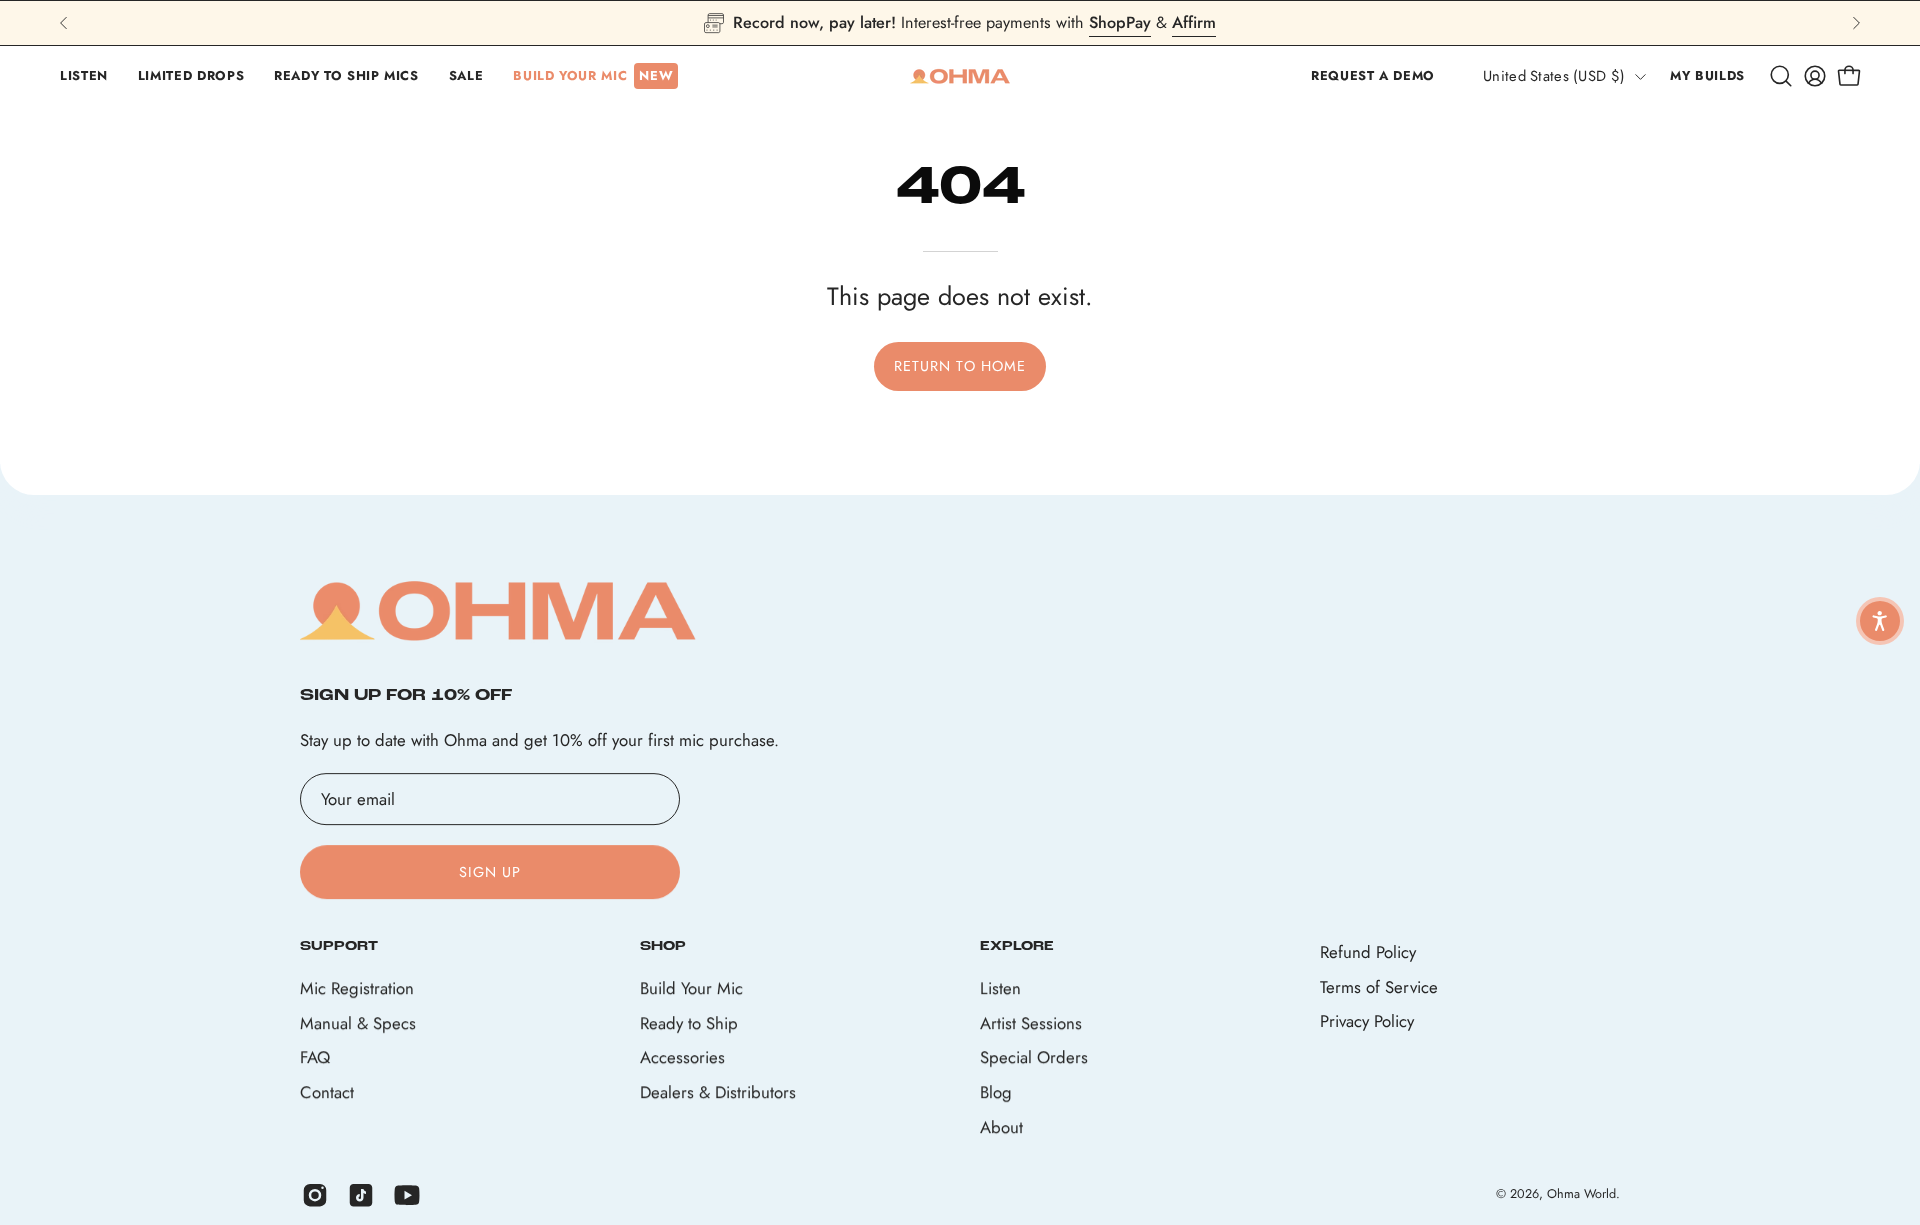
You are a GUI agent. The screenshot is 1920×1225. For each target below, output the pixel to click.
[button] (84, 76)
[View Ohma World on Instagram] (315, 1195)
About (1001, 1127)
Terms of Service (1379, 987)
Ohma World (1581, 1194)
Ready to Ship (689, 1023)
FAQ (315, 1058)
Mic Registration (357, 989)
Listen (1000, 989)
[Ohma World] (960, 76)
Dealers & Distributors (718, 1092)
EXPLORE (1017, 946)
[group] (960, 23)
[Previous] (64, 23)
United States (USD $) (1554, 76)
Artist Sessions (1031, 1023)
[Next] (1856, 23)
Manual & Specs (358, 1023)
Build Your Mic (691, 989)
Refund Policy (1368, 952)
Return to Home (960, 366)
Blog (996, 1092)
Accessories (682, 1058)
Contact (327, 1092)
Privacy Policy (1367, 1021)
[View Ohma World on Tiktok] (361, 1195)
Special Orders (1034, 1058)
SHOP (663, 946)
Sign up (490, 872)
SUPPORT (339, 946)
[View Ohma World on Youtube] (407, 1195)
